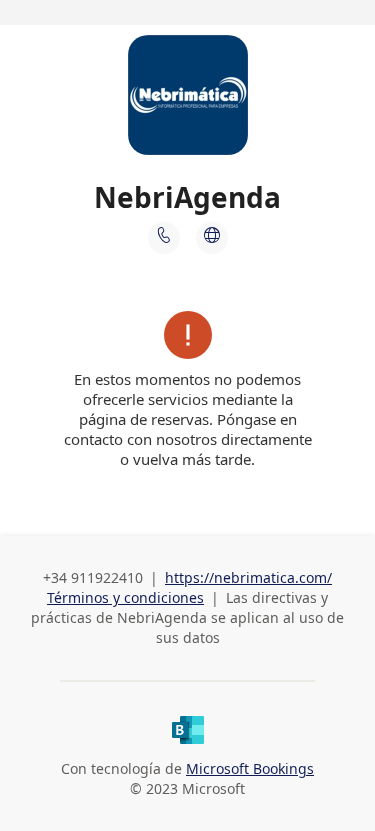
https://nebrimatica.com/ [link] (248, 577)
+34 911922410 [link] (93, 577)
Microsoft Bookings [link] (250, 768)
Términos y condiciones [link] (125, 597)
